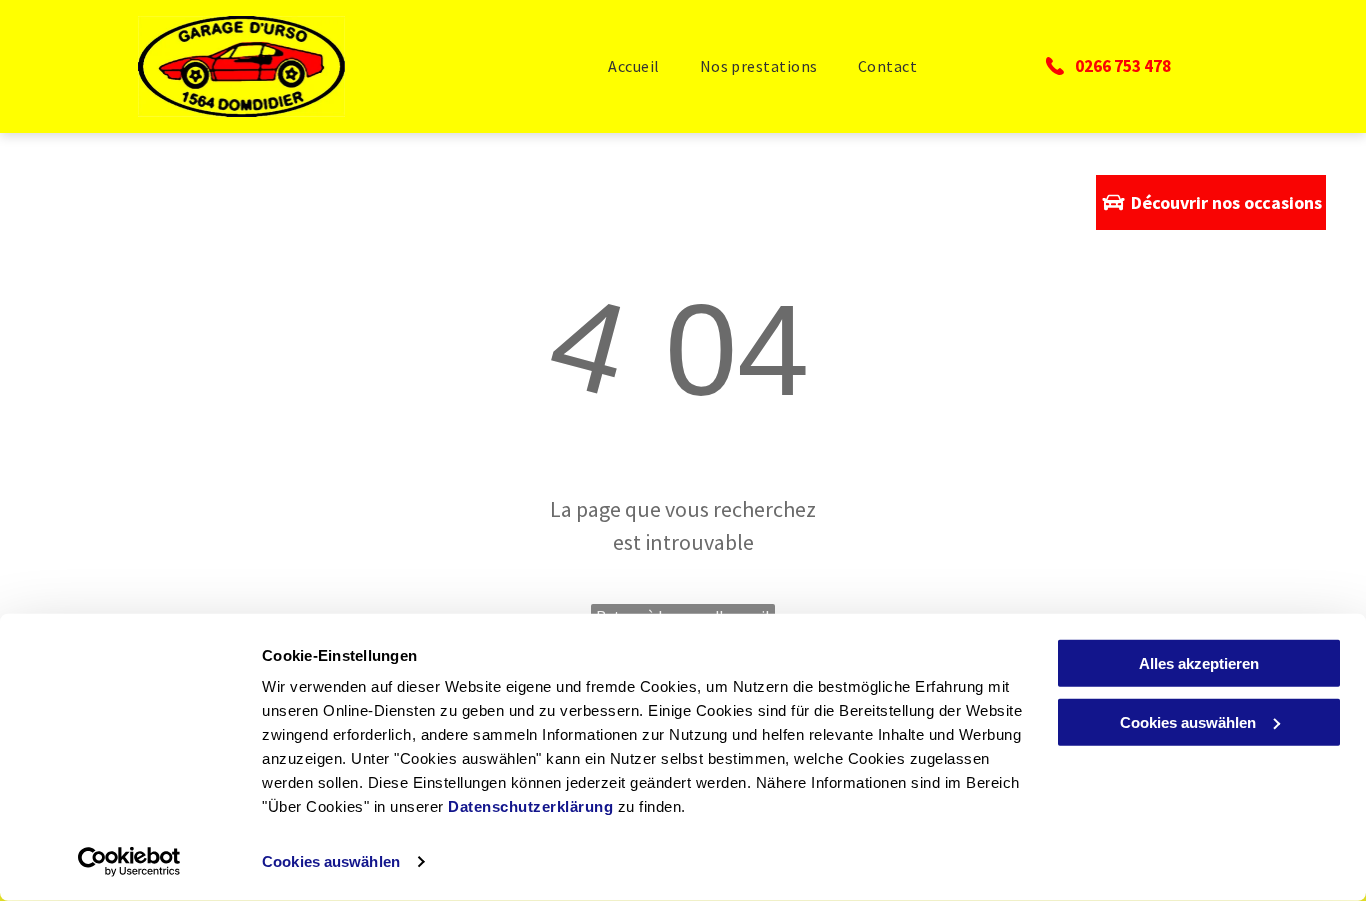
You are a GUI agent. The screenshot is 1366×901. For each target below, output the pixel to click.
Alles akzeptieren (1199, 663)
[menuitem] (633, 66)
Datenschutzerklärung (530, 806)
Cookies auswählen (331, 861)
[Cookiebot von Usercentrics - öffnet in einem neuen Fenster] (129, 862)
